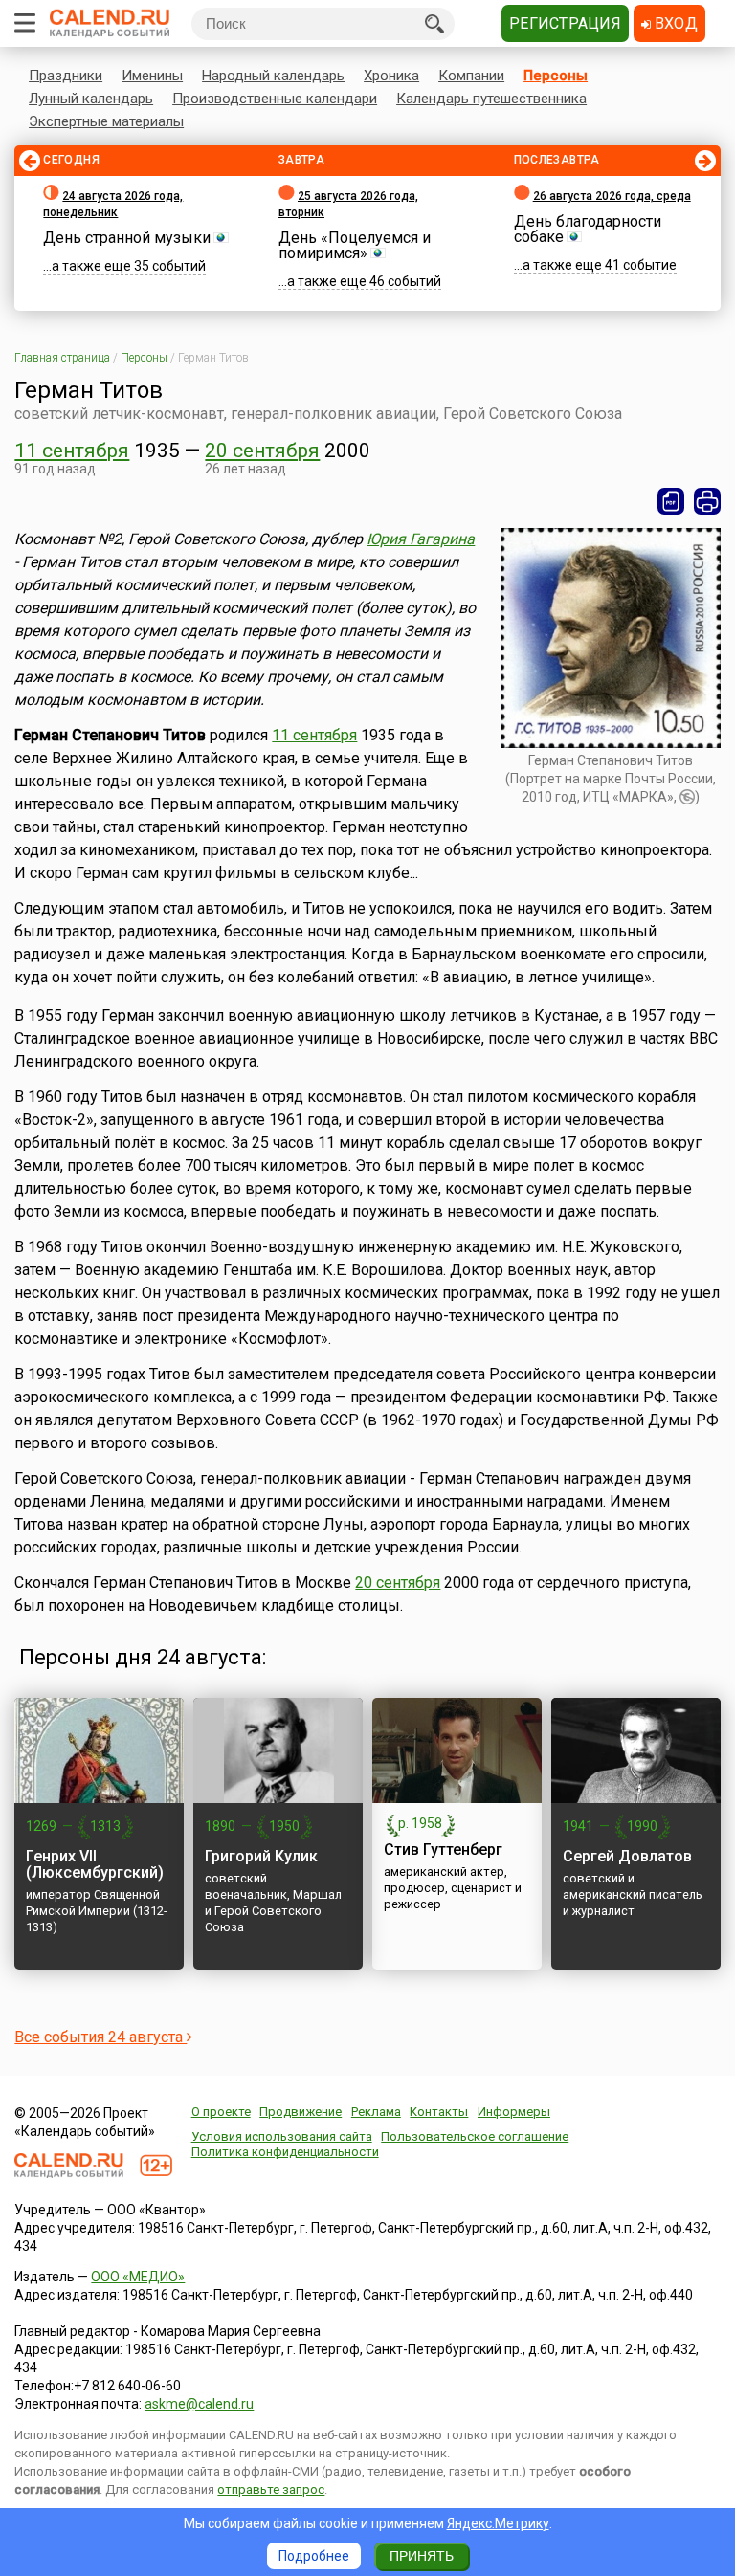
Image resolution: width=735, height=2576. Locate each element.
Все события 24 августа (100, 2037)
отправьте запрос (271, 2489)
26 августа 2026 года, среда (612, 196)
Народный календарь (273, 76)
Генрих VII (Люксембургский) (95, 1864)
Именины (152, 76)
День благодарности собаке (588, 229)
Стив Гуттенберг (443, 1849)
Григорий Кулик (261, 1856)
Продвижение (301, 2112)
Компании (471, 76)
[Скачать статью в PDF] (671, 501)
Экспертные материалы (106, 121)
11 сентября (72, 451)
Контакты (439, 2112)
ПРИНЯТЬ (422, 2556)
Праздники (66, 76)
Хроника (391, 76)
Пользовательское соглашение (475, 2136)
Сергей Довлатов (627, 1856)
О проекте (221, 2112)
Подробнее (314, 2556)
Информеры (514, 2112)
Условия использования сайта (282, 2136)
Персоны (556, 76)
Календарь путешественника (491, 99)
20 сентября (262, 451)
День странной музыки (127, 238)
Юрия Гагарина (421, 539)
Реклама (376, 2112)
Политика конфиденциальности (285, 2152)
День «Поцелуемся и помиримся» (355, 245)
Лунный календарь (91, 99)
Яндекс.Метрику (498, 2523)
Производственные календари (275, 99)
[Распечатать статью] (707, 501)
